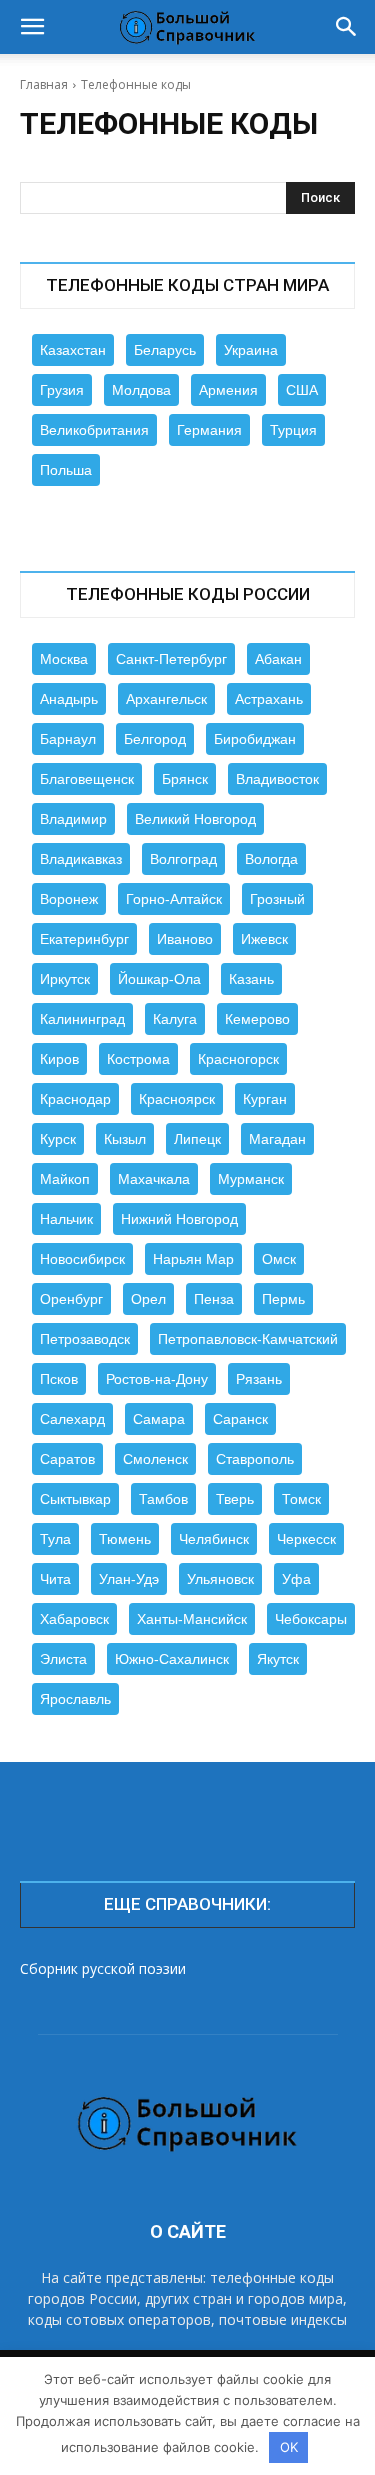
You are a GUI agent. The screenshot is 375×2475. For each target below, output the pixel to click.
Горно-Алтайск (174, 899)
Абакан (278, 659)
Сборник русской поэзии (103, 1968)
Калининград (82, 1019)
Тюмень (125, 1539)
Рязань (259, 1379)
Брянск (185, 779)
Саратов (67, 1459)
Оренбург (71, 1299)
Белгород (155, 739)
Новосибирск (82, 1259)
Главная (44, 84)
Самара (159, 1419)
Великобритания (94, 430)
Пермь (283, 1299)
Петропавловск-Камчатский (248, 1339)
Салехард (72, 1419)
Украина (251, 350)
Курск (58, 1139)
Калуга (175, 1019)
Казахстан (73, 350)
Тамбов (163, 1499)
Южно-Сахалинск (172, 1659)
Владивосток (277, 779)
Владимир (73, 819)
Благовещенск (87, 779)
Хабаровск (74, 1619)
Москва (64, 659)
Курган (265, 1099)
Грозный (277, 899)
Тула (55, 1539)
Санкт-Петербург (171, 659)
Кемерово (257, 1019)
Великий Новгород (195, 819)
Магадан (277, 1139)
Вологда (271, 859)
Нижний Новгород (179, 1219)
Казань (251, 979)
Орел (148, 1299)
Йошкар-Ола (159, 979)
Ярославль (75, 1699)
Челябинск (214, 1539)
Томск (301, 1499)
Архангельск (166, 699)
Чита (55, 1579)
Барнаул (68, 739)
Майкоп (65, 1179)
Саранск (240, 1419)
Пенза (214, 1299)
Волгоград (183, 859)
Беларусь (165, 350)
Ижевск (264, 939)
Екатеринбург (84, 939)
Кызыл (125, 1139)
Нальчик (66, 1219)
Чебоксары (311, 1619)
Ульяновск (220, 1579)
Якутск (278, 1659)
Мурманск (251, 1179)
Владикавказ (81, 859)
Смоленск (155, 1459)
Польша (66, 470)
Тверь (235, 1499)
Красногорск (238, 1059)
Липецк (197, 1139)
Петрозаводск (85, 1339)
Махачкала (154, 1179)
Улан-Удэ (129, 1579)
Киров (59, 1059)
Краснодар (75, 1099)
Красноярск (177, 1099)
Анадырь (69, 699)
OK (289, 2447)
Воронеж (69, 899)
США (302, 390)
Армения (228, 390)
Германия (209, 430)
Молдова (141, 390)
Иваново (185, 939)
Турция (293, 430)
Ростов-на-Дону (157, 1379)
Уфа (296, 1579)
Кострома (138, 1059)
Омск (279, 1259)
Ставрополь (255, 1459)
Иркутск (65, 979)
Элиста (63, 1659)
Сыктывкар (75, 1499)
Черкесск (306, 1539)
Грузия (62, 390)
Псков (59, 1379)
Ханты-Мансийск (192, 1619)
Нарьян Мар (193, 1259)
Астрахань (269, 699)
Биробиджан (255, 739)
